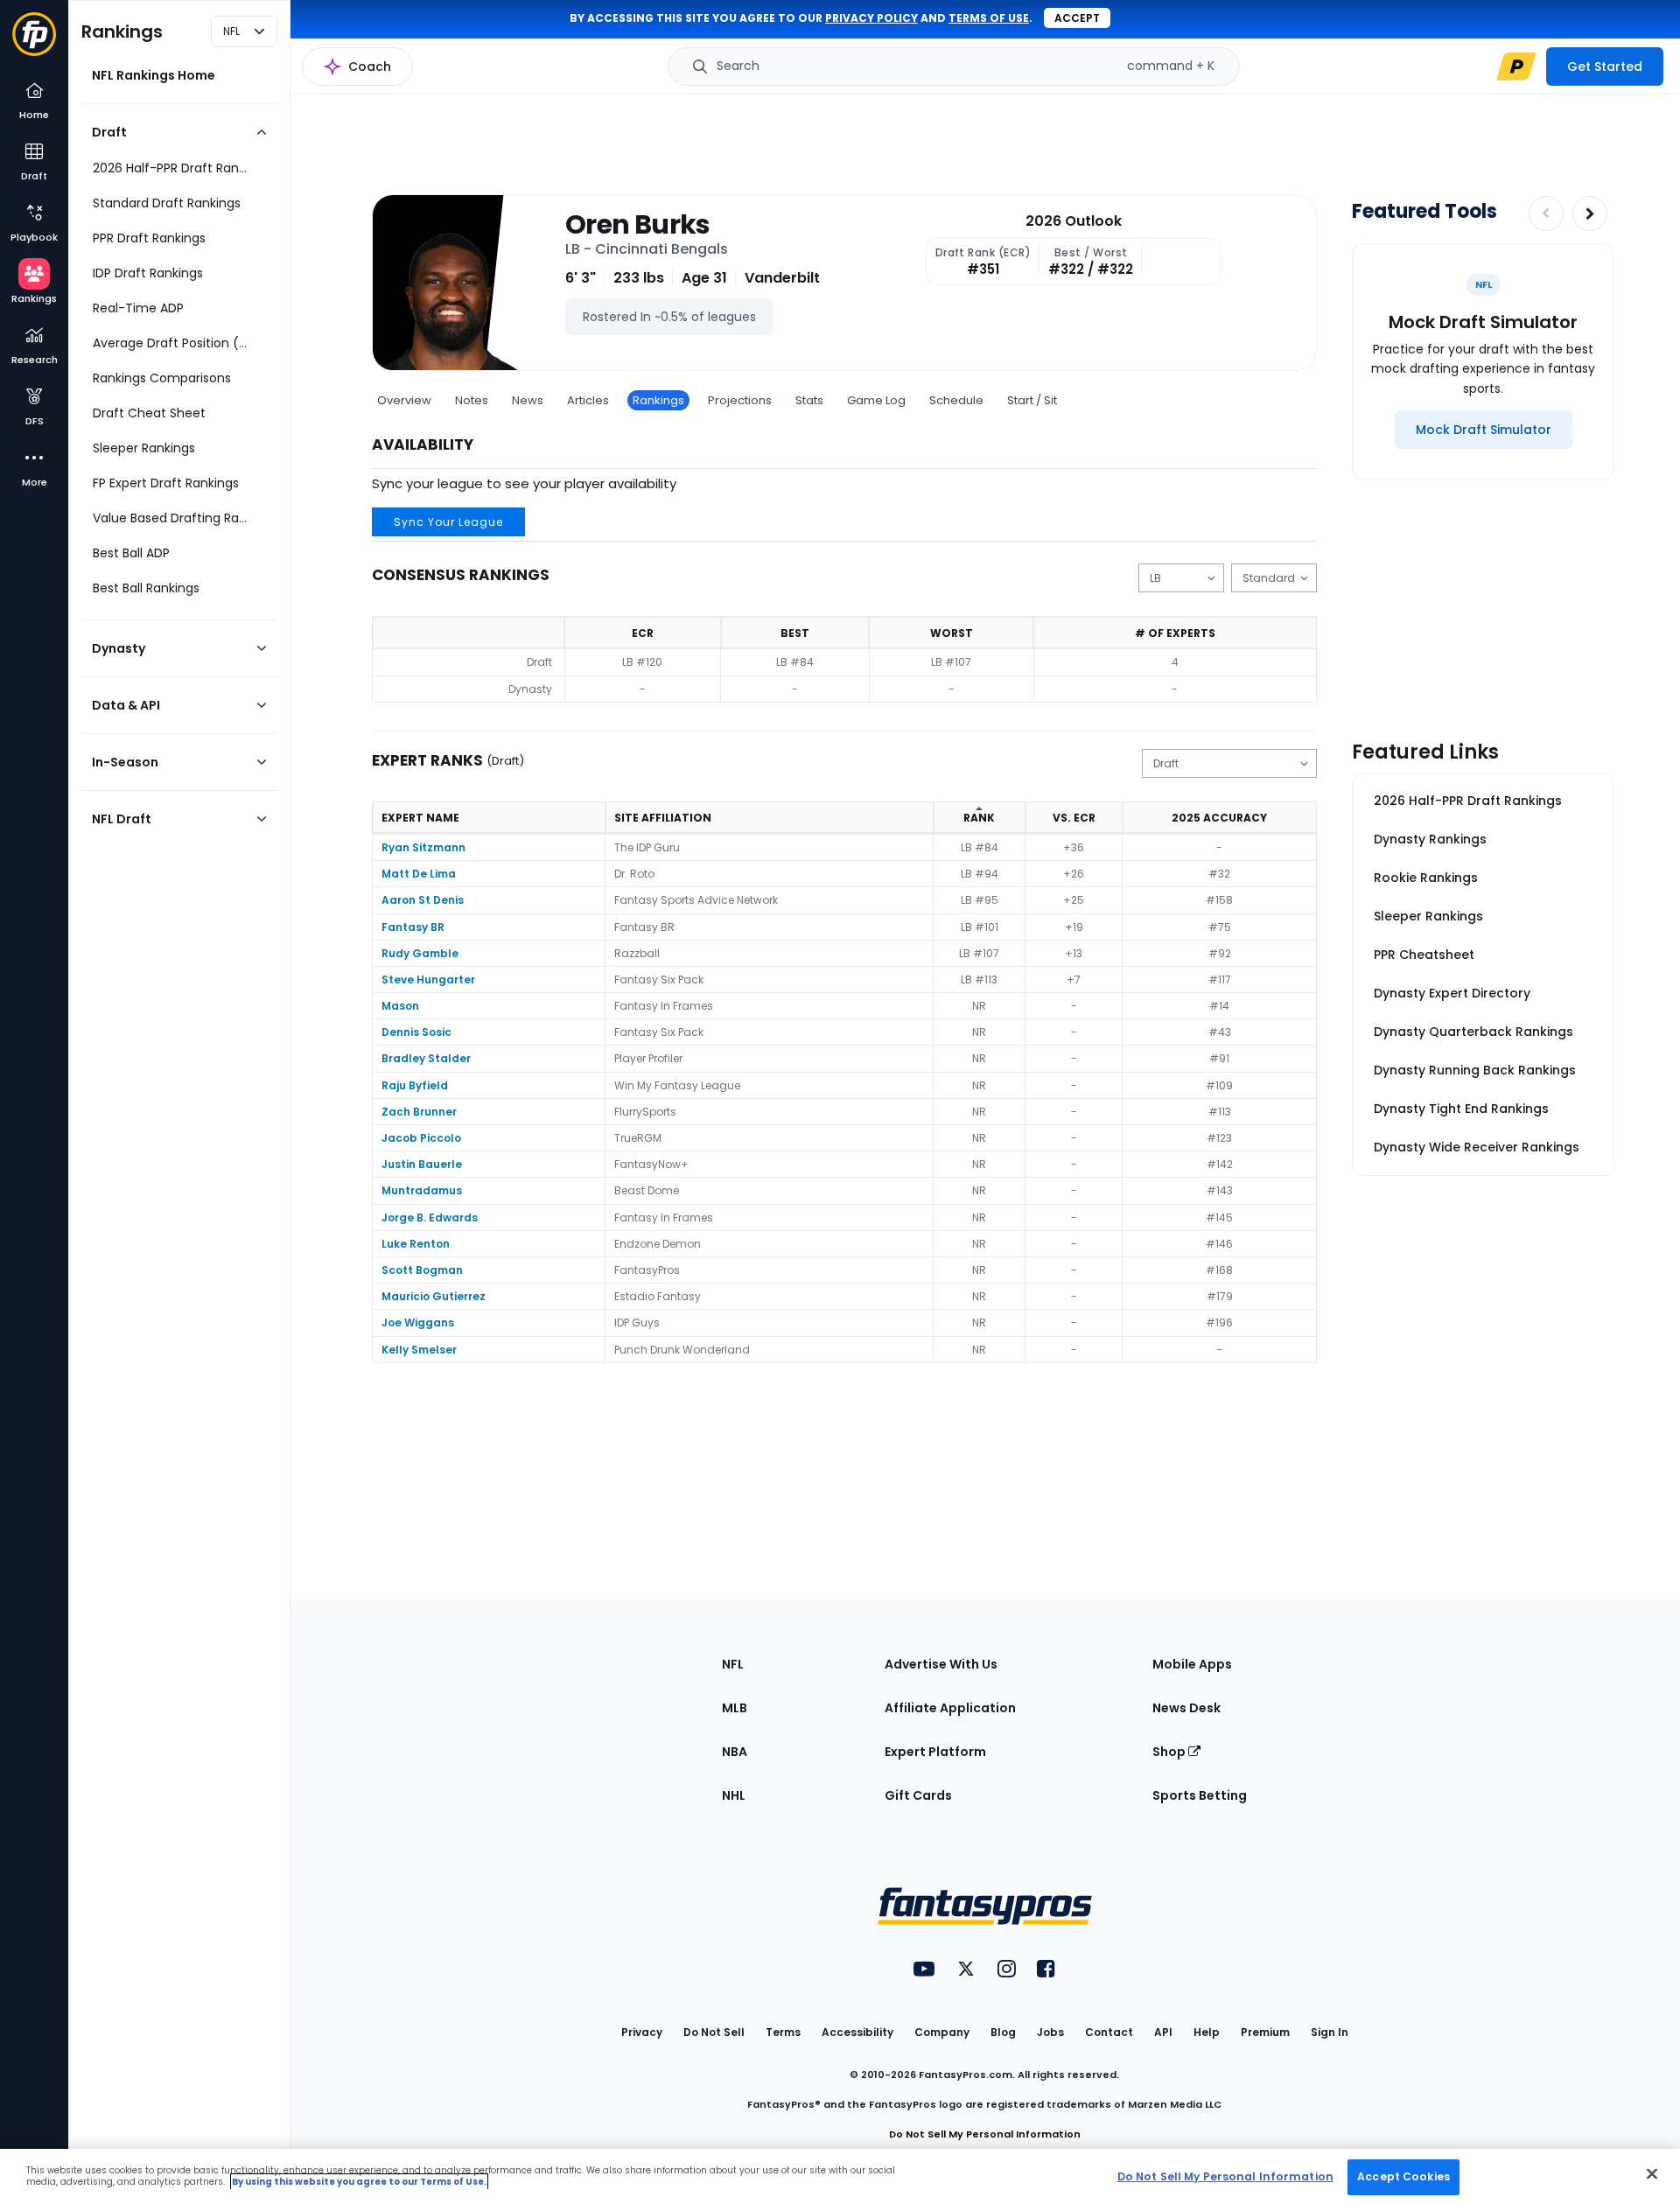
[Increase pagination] (1590, 213)
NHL (734, 1795)
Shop (1170, 1752)
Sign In (1330, 2032)
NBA (735, 1752)
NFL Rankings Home (154, 75)
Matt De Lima (419, 874)
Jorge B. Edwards (430, 1217)
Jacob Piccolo (421, 1138)
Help (1207, 2032)
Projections (740, 400)
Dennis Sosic (416, 1032)
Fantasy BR (413, 927)
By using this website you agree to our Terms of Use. (359, 2182)
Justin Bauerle (422, 1164)
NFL (733, 1664)
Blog (1003, 2032)
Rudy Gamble (420, 953)
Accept (1077, 18)
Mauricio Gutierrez (434, 1296)
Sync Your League (448, 522)
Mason (400, 1006)
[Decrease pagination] (1546, 213)
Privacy (642, 2032)
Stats (809, 400)
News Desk (1186, 1708)
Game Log (876, 400)
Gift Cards (918, 1795)
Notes (472, 400)
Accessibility (857, 2032)
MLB (735, 1708)
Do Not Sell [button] (714, 2032)
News (528, 400)
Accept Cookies (1403, 2176)
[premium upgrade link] (1516, 66)
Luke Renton (416, 1244)
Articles (588, 400)
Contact (1109, 2032)
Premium (1265, 2032)
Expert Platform (935, 1752)
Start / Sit (1032, 400)
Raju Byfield (415, 1085)
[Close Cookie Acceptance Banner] (1652, 2173)
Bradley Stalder (426, 1058)
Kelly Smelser (419, 1350)
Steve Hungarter (428, 980)
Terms (783, 2032)
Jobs (1050, 2032)
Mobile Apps (1192, 1664)
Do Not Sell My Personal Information (985, 2134)
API (1163, 2032)
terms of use (989, 18)
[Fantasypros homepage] (34, 42)
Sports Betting (1200, 1795)
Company (942, 2032)
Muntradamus (422, 1190)
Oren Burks (638, 225)
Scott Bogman (422, 1270)
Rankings (658, 400)
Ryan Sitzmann (423, 847)
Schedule (956, 400)
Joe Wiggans (418, 1322)
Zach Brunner (419, 1112)
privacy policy (871, 18)
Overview (404, 400)
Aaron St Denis (423, 900)
